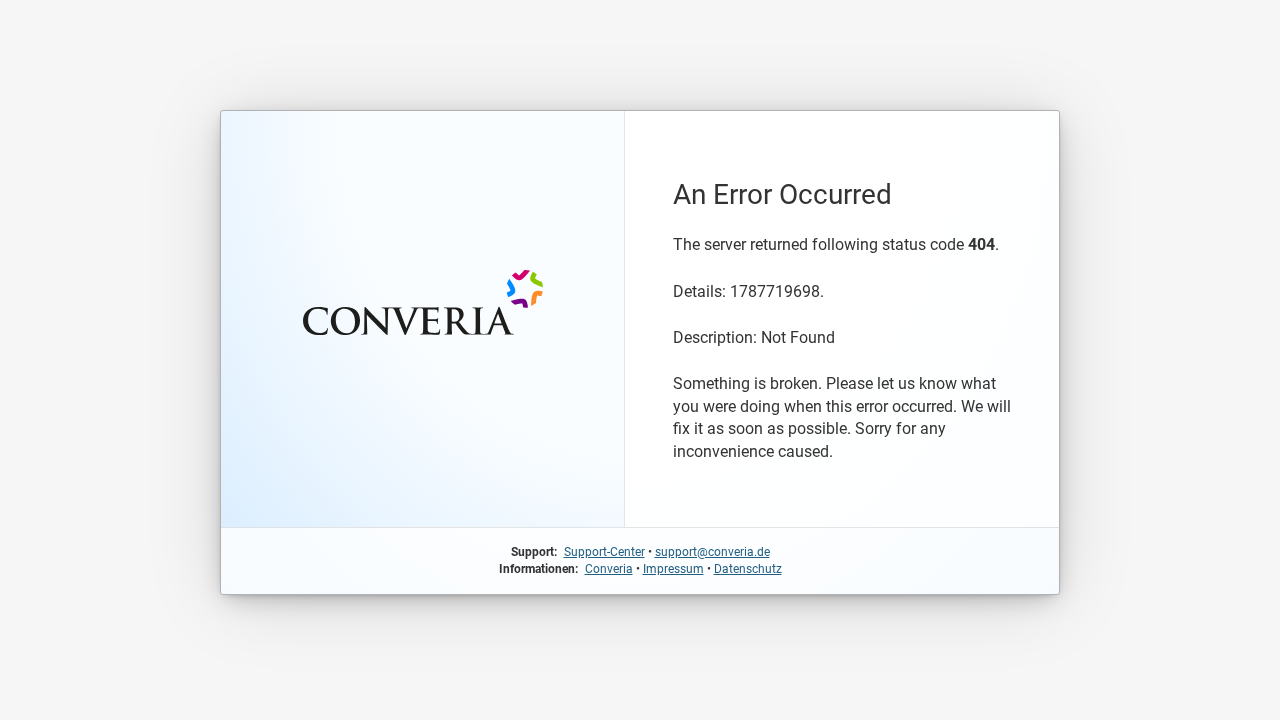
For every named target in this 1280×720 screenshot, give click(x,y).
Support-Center (604, 552)
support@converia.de (712, 552)
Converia (609, 569)
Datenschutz (748, 569)
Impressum (673, 569)
